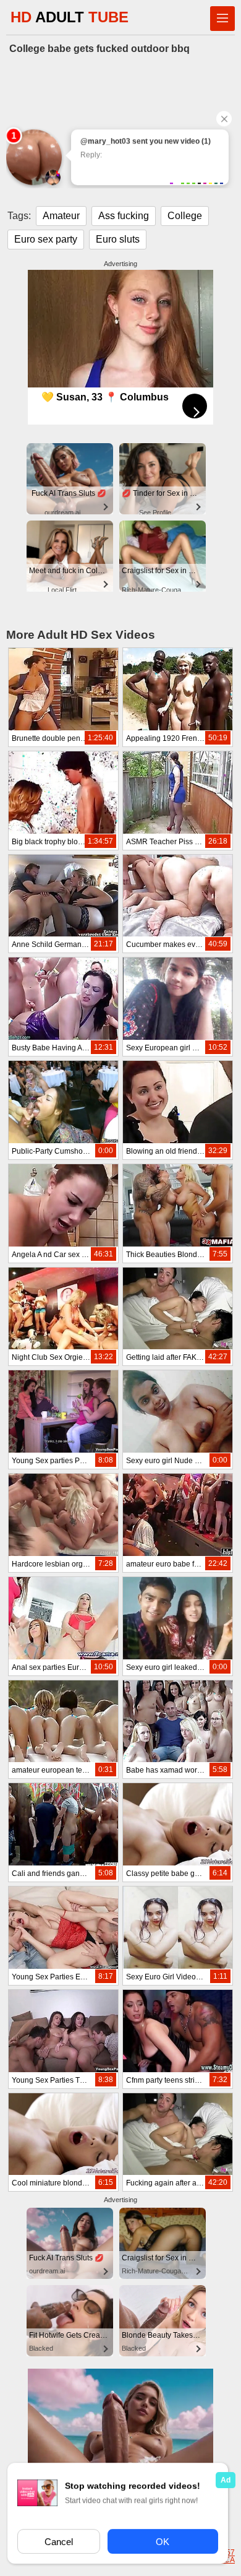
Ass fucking (124, 216)
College (185, 216)
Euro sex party (46, 239)
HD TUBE (70, 17)
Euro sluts (118, 239)
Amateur (61, 216)
